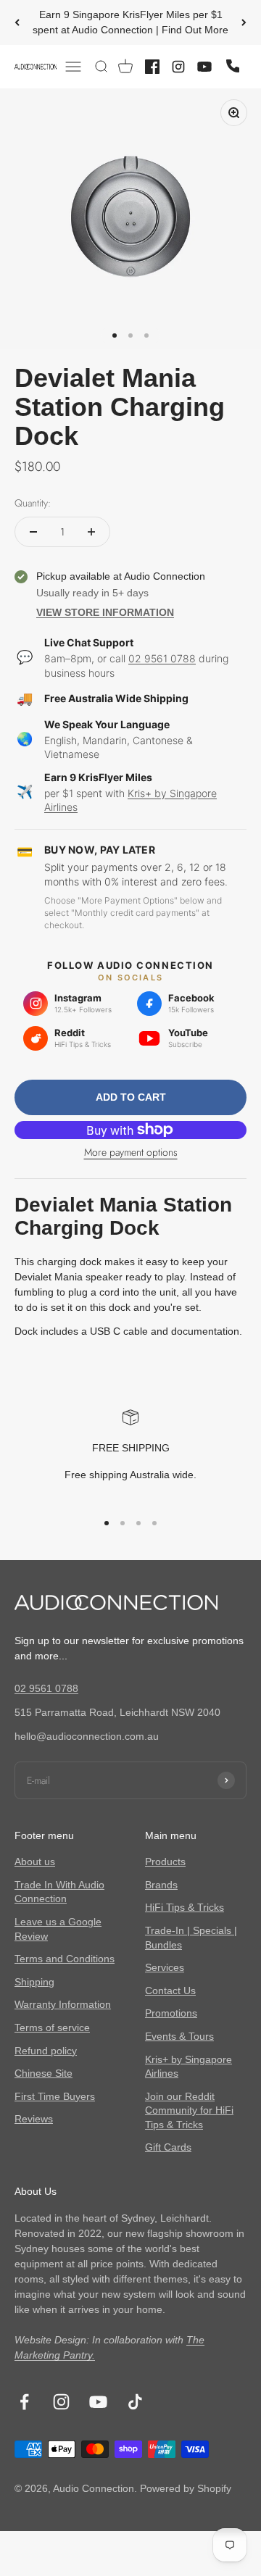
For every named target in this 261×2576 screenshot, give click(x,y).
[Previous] (17, 22)
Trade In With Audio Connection (59, 1892)
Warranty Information (63, 2004)
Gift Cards (168, 2147)
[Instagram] (178, 67)
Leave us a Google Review (58, 1929)
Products (165, 1862)
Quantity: (33, 503)
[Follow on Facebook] (24, 2402)
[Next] (244, 22)
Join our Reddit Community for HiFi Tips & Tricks (189, 2110)
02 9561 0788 (162, 658)
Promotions (171, 2013)
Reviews (34, 2119)
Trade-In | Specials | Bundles (191, 1938)
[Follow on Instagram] (61, 2402)
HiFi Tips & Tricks (185, 1907)
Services (165, 1967)
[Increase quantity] (91, 532)
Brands (161, 1885)
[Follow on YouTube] (98, 2402)
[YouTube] (204, 67)
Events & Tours (179, 2036)
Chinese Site (43, 2073)
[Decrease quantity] (33, 532)
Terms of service (52, 2027)
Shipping (34, 1982)
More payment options (131, 1152)
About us (35, 1862)
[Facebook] (152, 67)
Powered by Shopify (186, 2488)
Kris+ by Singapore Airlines (188, 2067)
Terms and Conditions (65, 1959)
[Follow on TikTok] (135, 2402)
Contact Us (170, 1991)
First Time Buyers (55, 2096)
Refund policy (46, 2051)
